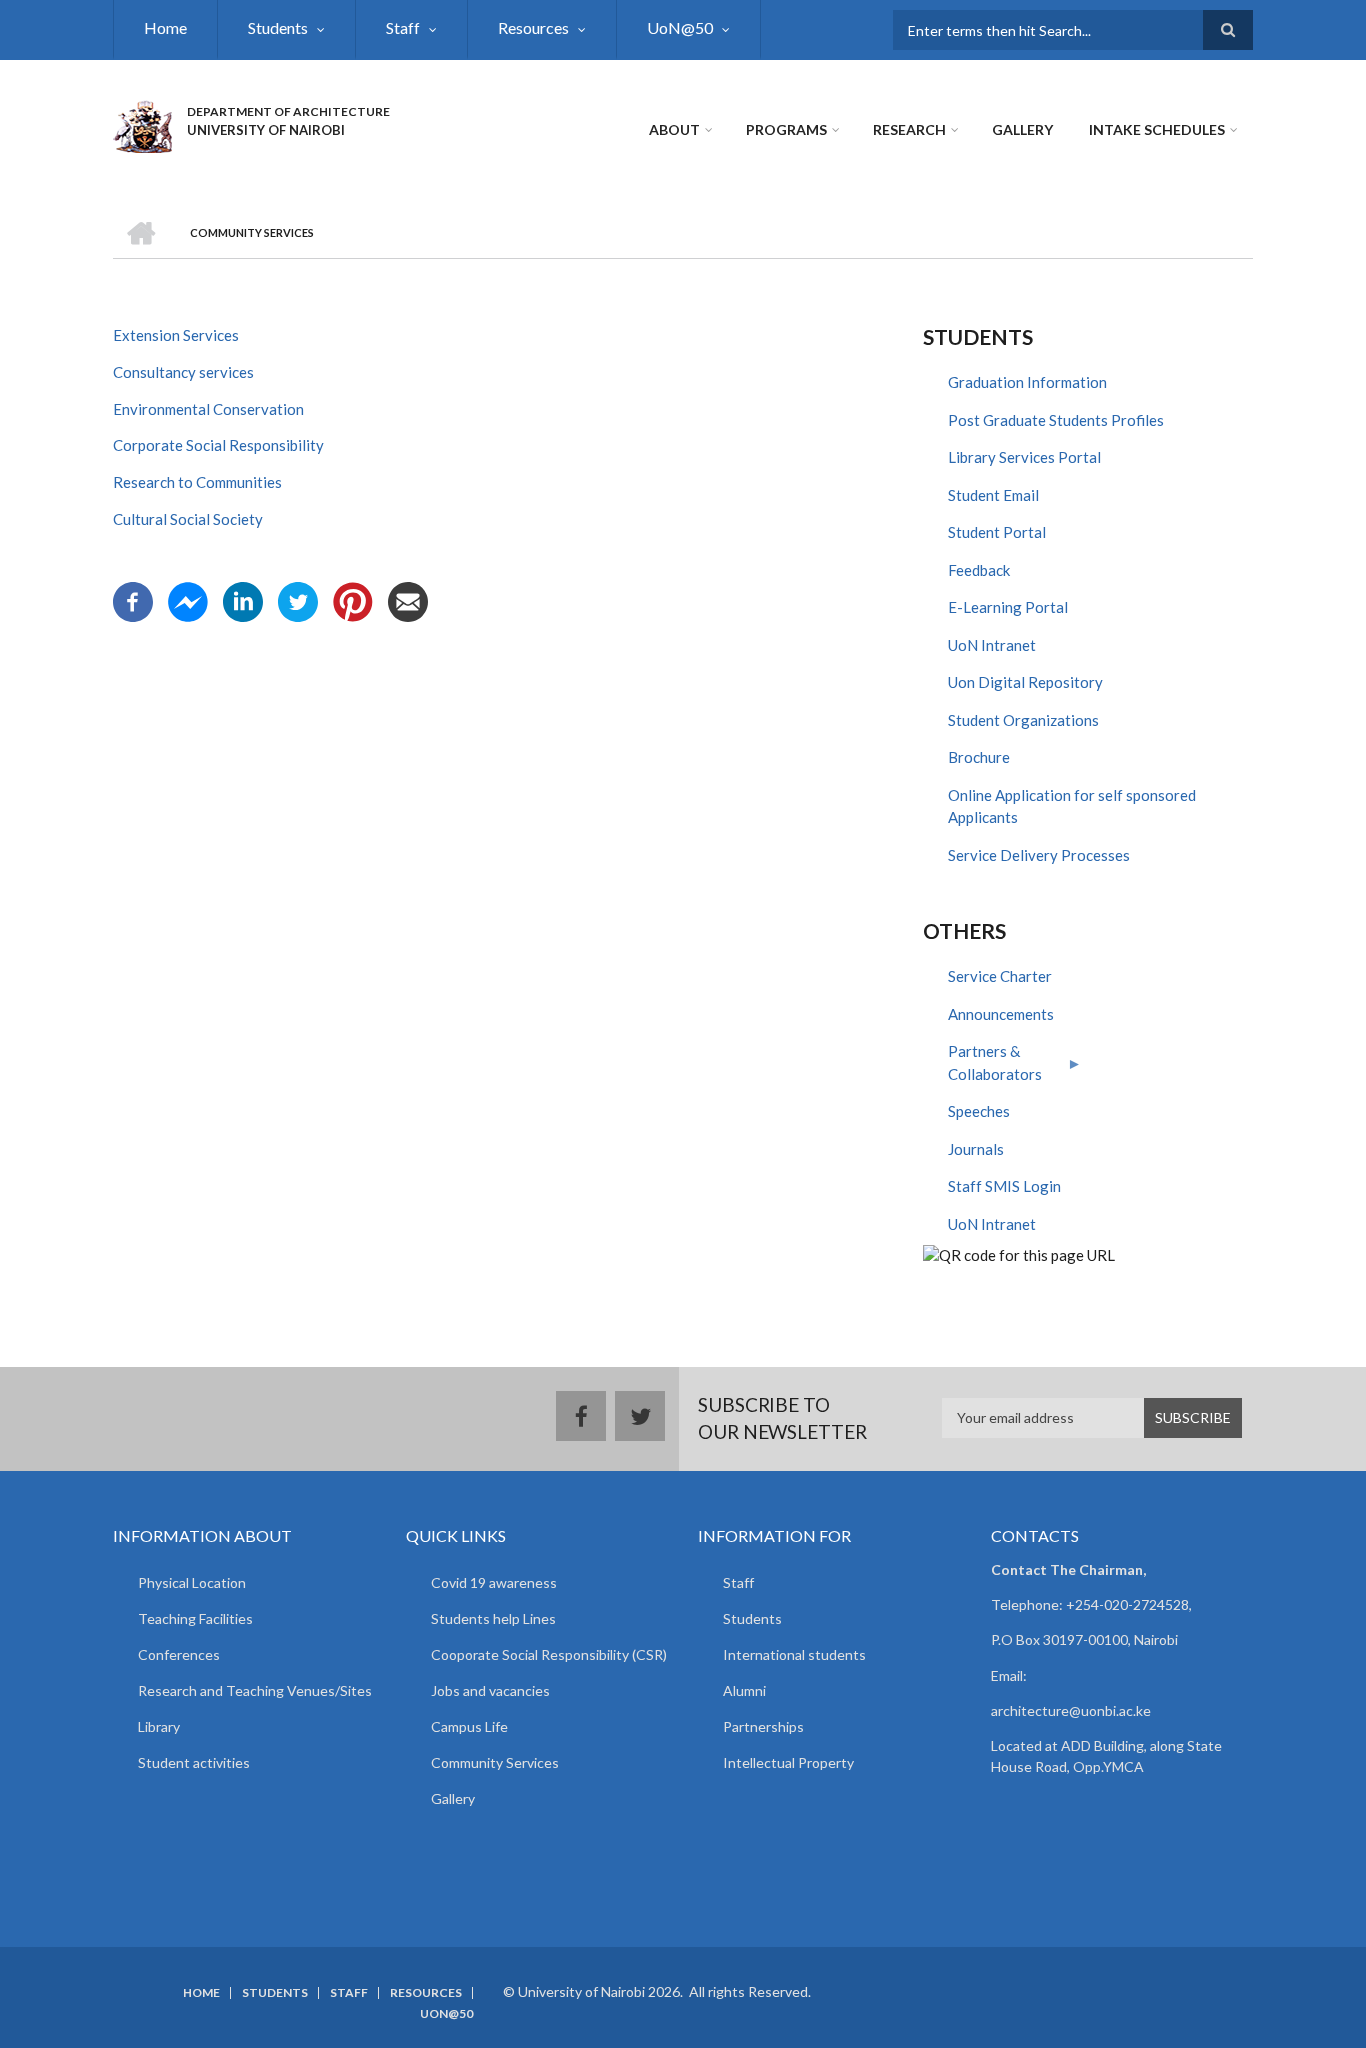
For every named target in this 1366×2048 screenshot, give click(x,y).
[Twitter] (298, 600)
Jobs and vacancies (490, 1690)
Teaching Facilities (195, 1618)
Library (159, 1726)
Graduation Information (1027, 382)
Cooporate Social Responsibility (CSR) (549, 1654)
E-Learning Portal (1008, 607)
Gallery (1022, 129)
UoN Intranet (992, 645)
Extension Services (176, 335)
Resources (533, 27)
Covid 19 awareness (494, 1582)
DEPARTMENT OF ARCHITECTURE (288, 111)
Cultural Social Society (188, 519)
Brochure (979, 757)
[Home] (142, 124)
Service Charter (1000, 976)
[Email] (408, 600)
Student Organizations (1023, 720)
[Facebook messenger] (188, 600)
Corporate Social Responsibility (220, 445)
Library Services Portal (1024, 457)
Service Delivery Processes (1039, 855)
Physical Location (192, 1582)
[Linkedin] (243, 600)
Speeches (979, 1111)
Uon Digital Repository (1025, 682)
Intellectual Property (788, 1762)
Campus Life (469, 1726)
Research (909, 129)
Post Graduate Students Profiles (1056, 420)
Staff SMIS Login (1004, 1186)
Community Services (495, 1762)
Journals (976, 1149)
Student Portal (997, 532)
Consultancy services (183, 372)
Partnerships (763, 1726)
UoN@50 (680, 27)
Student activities (194, 1762)
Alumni (744, 1690)
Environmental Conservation (208, 409)
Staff (403, 27)
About (674, 129)
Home (165, 27)
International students (794, 1654)
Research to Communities (197, 482)
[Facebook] (133, 600)
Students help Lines (493, 1618)
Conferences (179, 1654)
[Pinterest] (353, 600)
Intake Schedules (1157, 129)
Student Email (993, 495)
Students (278, 27)
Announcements (1001, 1014)
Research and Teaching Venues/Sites (255, 1690)
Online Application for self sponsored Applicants (1072, 806)
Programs (786, 129)
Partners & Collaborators (982, 1067)
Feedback (979, 570)
